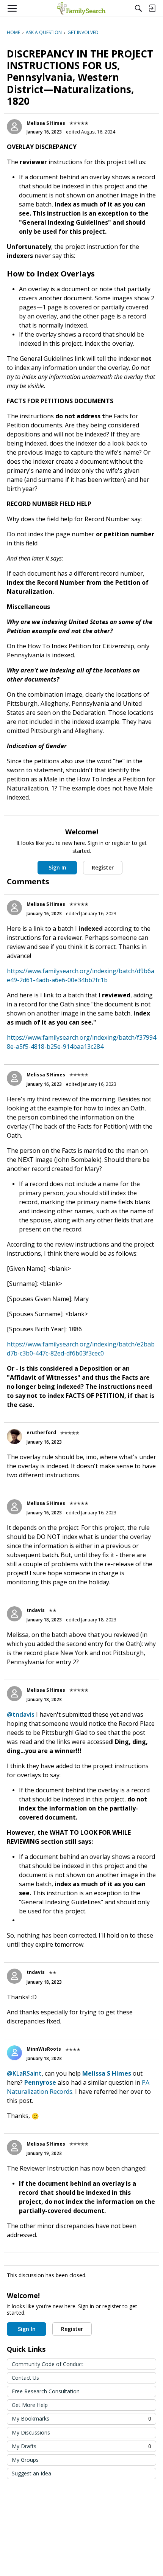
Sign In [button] (57, 867)
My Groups (25, 2460)
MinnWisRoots (44, 2049)
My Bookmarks (81, 2418)
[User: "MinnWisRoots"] (14, 2053)
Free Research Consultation (46, 2391)
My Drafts (81, 2446)
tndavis (36, 1610)
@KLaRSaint (24, 2073)
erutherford (41, 1432)
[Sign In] (152, 8)
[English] (81, 8)
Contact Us (25, 2378)
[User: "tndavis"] (14, 1614)
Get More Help (30, 2405)
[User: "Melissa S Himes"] (14, 127)
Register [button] (103, 867)
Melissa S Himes (46, 123)
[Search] (138, 8)
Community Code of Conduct (48, 2364)
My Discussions (31, 2432)
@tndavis (21, 1714)
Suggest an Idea (31, 2473)
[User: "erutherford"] (14, 1436)
